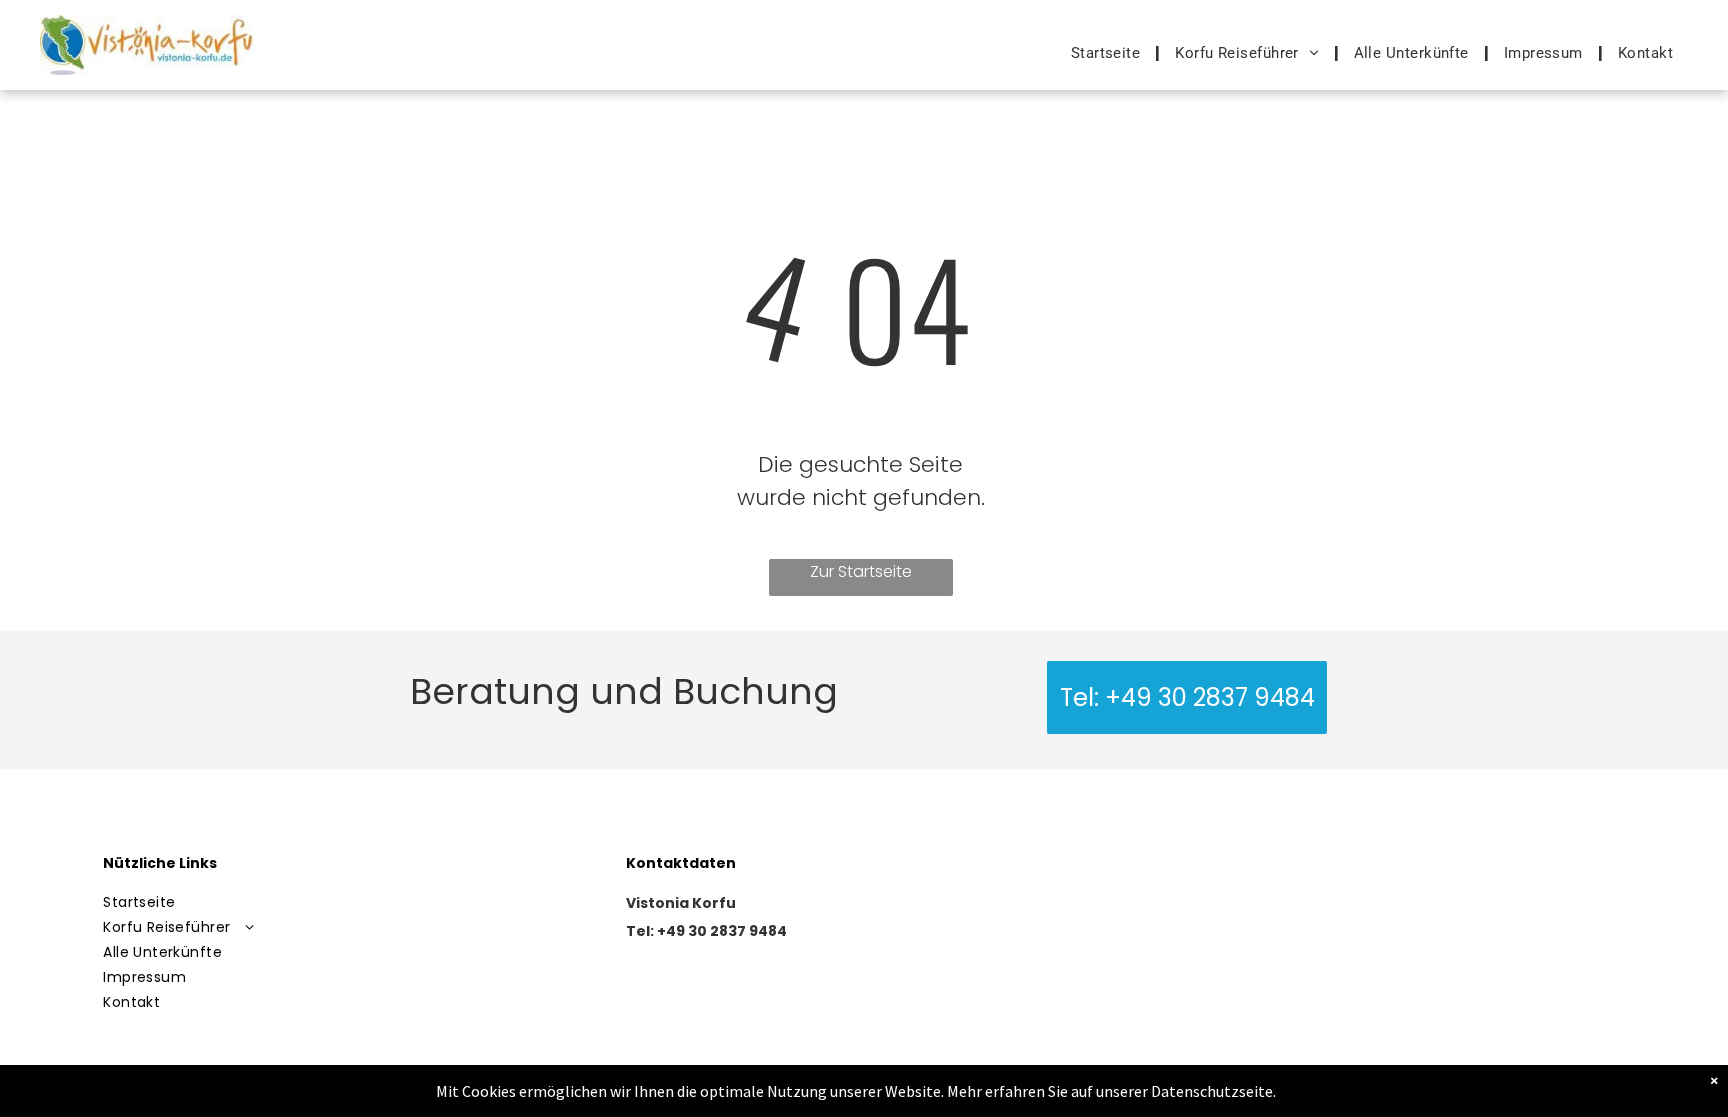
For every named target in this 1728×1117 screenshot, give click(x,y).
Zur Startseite (861, 571)
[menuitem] (1108, 53)
